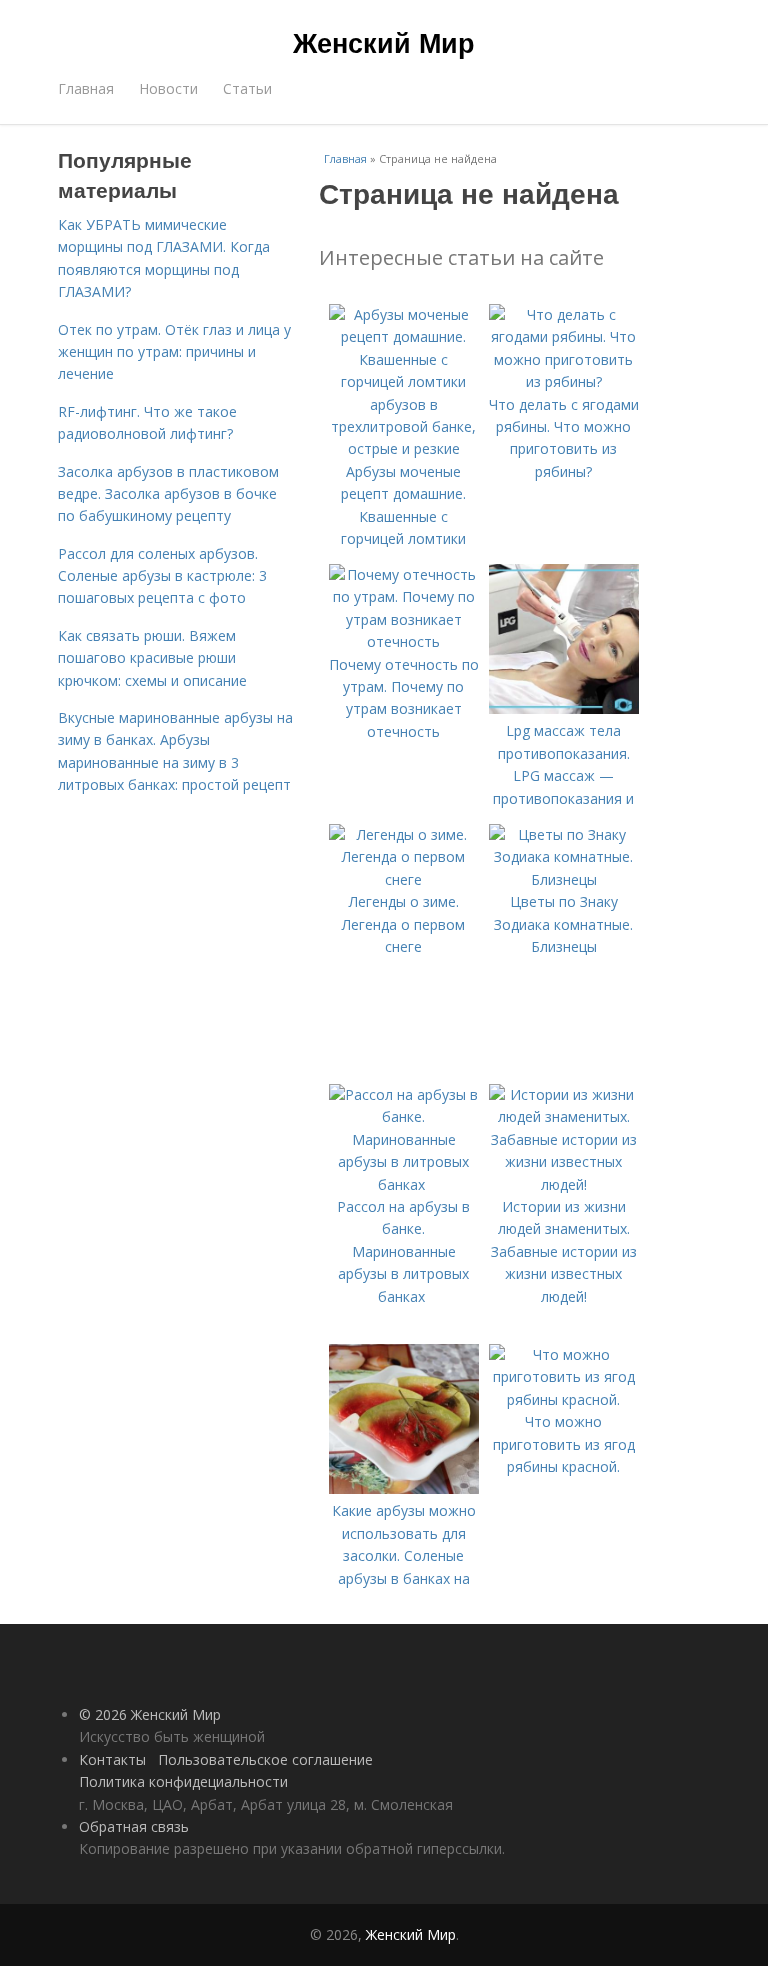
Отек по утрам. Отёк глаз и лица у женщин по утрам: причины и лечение (174, 352)
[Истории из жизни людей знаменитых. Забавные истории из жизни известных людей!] (564, 1184)
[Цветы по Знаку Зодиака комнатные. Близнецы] (564, 879)
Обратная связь (134, 1826)
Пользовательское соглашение (265, 1759)
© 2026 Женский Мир (150, 1714)
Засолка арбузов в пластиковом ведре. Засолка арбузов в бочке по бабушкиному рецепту (168, 494)
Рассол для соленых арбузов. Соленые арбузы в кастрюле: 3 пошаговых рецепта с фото (162, 576)
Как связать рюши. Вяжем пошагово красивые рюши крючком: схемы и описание (152, 658)
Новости (168, 88)
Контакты (112, 1759)
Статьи (247, 88)
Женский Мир (384, 42)
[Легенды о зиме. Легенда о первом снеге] (404, 879)
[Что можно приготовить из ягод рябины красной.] (564, 1399)
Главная (86, 88)
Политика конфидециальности (183, 1781)
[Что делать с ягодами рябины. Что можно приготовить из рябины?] (564, 381)
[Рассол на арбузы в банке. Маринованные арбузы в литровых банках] (404, 1184)
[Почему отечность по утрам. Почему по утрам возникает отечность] (404, 641)
